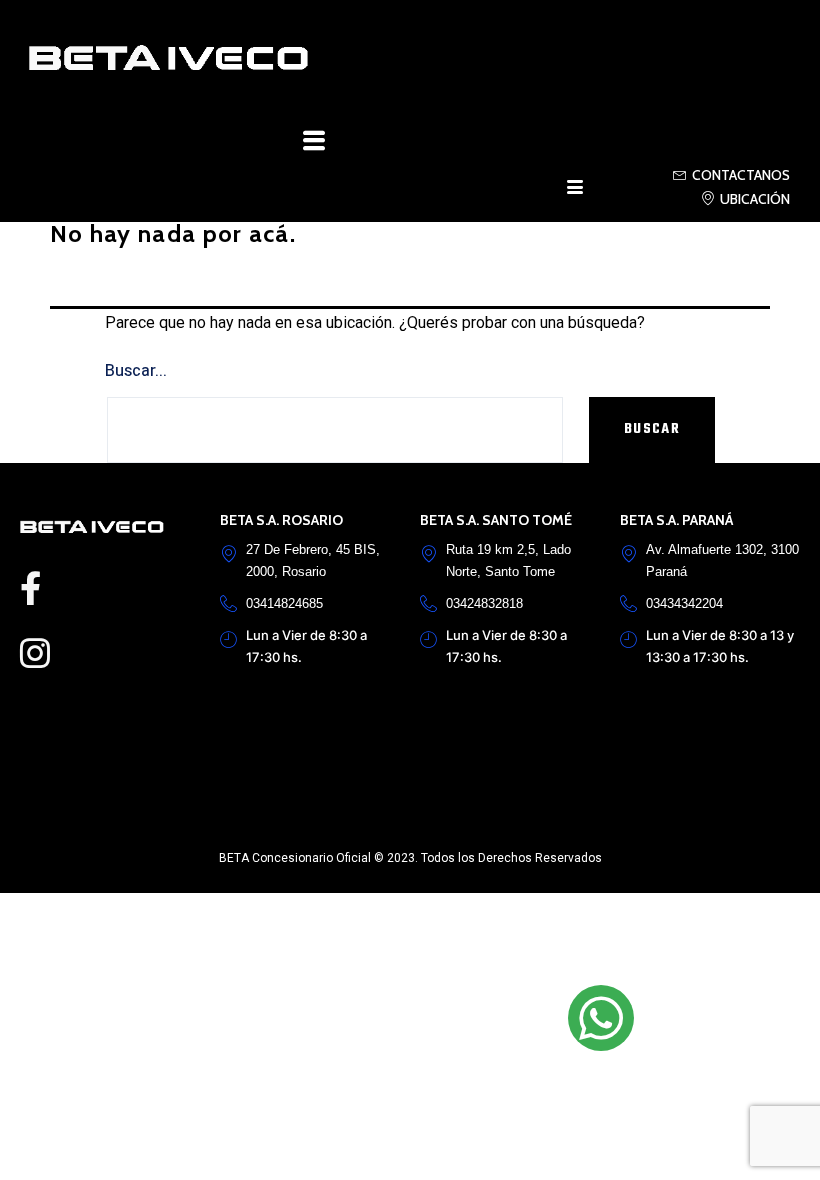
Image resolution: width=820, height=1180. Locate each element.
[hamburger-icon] (575, 191)
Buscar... (136, 371)
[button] (314, 143)
